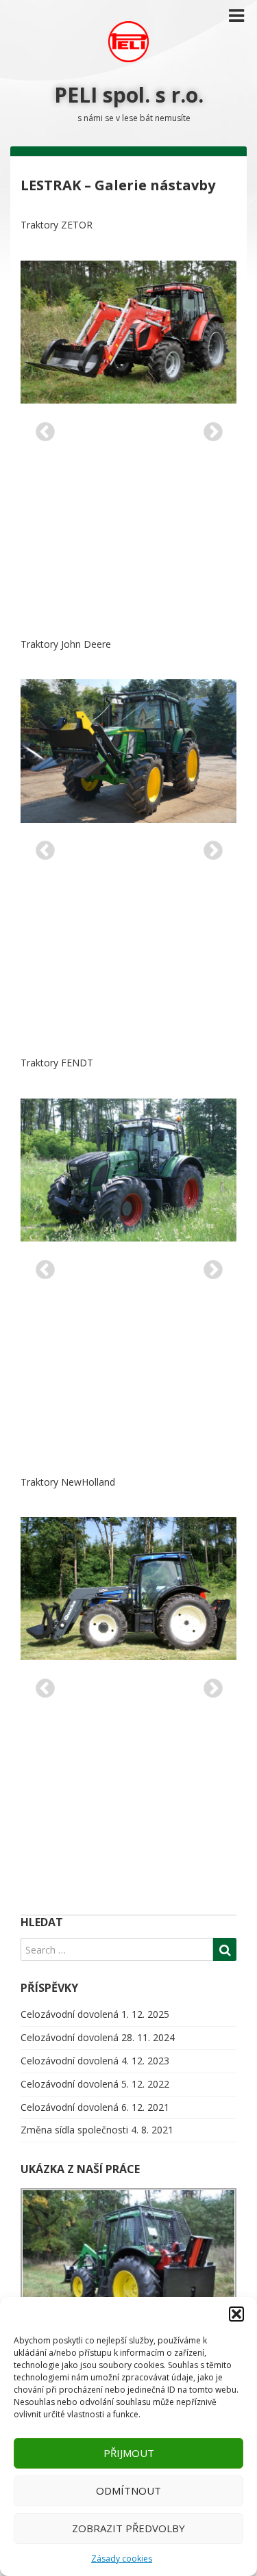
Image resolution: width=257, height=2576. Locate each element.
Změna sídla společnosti (74, 2130)
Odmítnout (128, 2490)
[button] (236, 2314)
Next (209, 428)
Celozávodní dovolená (70, 2014)
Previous (41, 428)
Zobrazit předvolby (128, 2528)
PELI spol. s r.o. (129, 95)
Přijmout (129, 2453)
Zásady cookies (122, 2559)
